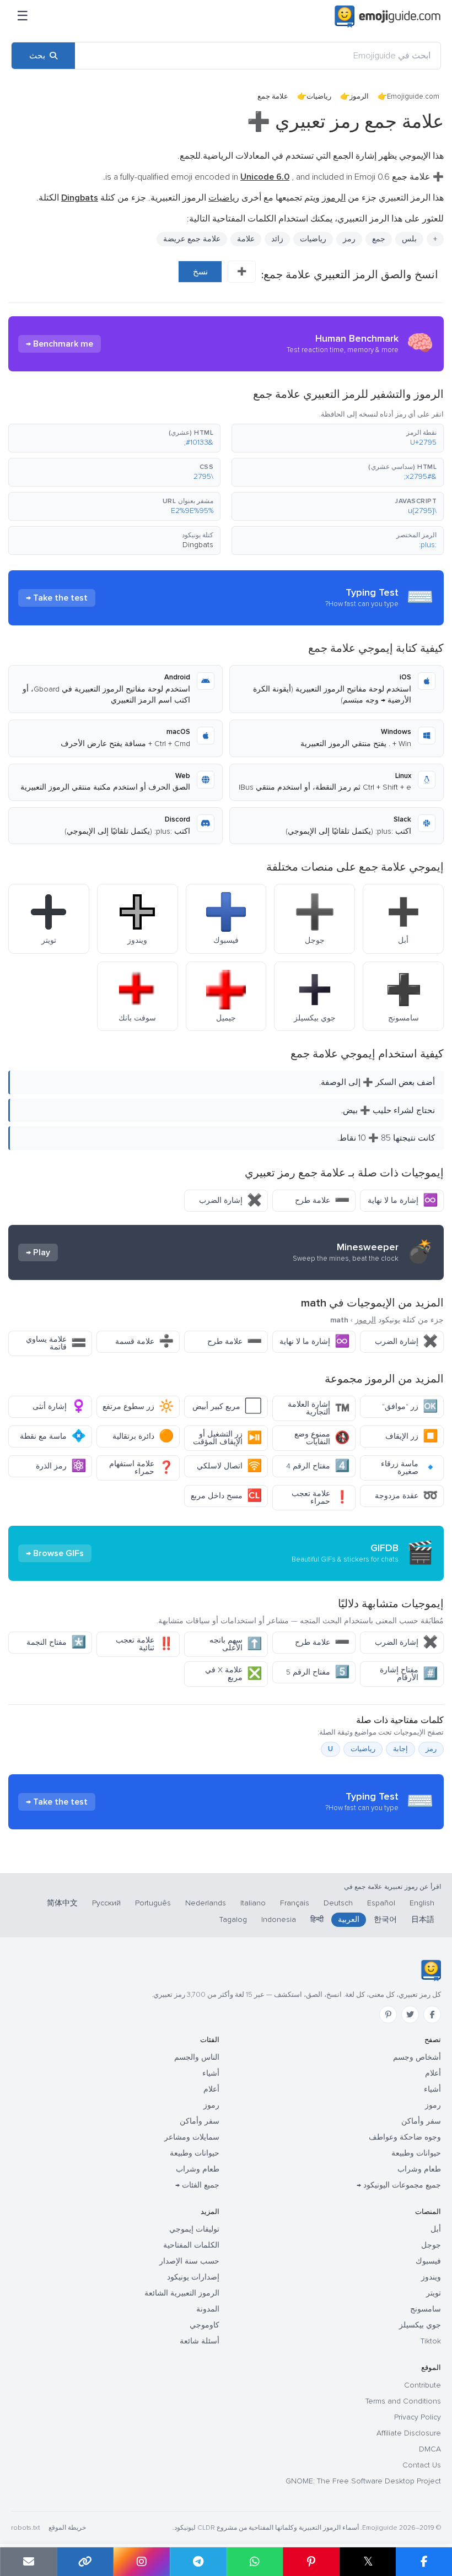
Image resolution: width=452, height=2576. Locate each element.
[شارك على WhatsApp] (255, 2562)
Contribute (423, 2385)
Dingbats (198, 545)
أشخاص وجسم (417, 2057)
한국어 (385, 1919)
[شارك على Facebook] (424, 2562)
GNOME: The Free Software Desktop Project (363, 2481)
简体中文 (62, 1903)
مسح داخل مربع (226, 1496)
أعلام (433, 2073)
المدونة (208, 2309)
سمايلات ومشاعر (192, 2137)
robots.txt (25, 2528)
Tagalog (233, 1919)
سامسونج (426, 2309)
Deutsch (338, 1903)
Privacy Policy (418, 2417)
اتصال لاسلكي (229, 1466)
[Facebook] (432, 2015)
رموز (433, 2105)
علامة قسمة (144, 1341)
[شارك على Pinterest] (311, 2562)
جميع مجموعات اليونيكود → (399, 2185)
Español (381, 1903)
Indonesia (279, 1919)
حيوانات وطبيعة (416, 2153)
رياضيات (319, 96)
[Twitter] (410, 2015)
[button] (338, 438)
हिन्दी (317, 1919)
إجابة (400, 1749)
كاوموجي (205, 2325)
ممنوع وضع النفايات (322, 1438)
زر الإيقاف (411, 1436)
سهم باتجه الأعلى (236, 1644)
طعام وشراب (419, 2169)
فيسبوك (428, 2261)
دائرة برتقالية (143, 1436)
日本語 (423, 1919)
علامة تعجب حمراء (321, 1497)
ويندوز (431, 2277)
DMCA (430, 2449)
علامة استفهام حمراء (141, 1468)
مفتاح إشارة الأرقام (409, 1674)
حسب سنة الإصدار (189, 2261)
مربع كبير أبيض (227, 1406)
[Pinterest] (388, 2015)
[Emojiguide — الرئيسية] (431, 1970)
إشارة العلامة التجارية (319, 1408)
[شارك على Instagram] (141, 2562)
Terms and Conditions (403, 2401)
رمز (349, 239)
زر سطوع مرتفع (138, 1406)
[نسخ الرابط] (85, 2562)
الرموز (359, 96)
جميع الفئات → (197, 2185)
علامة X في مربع (233, 1674)
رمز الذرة (61, 1466)
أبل (436, 2229)
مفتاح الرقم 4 (318, 1466)
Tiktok (431, 2341)
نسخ (200, 272)
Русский (106, 1903)
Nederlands (206, 1903)
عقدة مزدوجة (406, 1496)
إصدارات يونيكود (193, 2277)
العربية (349, 1919)
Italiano (253, 1903)
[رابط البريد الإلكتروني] (28, 2562)
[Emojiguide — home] (388, 17)
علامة (246, 239)
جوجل (431, 2245)
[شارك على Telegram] (198, 2562)
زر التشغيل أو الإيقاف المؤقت (227, 1438)
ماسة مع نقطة (53, 1436)
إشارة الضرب (230, 1200)
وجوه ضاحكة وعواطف (405, 2137)
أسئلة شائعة (200, 2341)
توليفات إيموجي (194, 2229)
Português (153, 1903)
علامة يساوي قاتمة (56, 1343)
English (422, 1903)
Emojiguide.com (413, 96)
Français (295, 1903)
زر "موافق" (410, 1406)
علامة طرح (322, 1200)
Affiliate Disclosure (409, 2433)
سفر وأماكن (421, 2121)
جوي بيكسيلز (420, 2325)
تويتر (434, 2293)
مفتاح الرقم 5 (318, 1672)
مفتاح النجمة (56, 1642)
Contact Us (422, 2465)
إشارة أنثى (59, 1406)
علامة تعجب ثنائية (145, 1644)
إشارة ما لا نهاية (403, 1200)
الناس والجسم (197, 2057)
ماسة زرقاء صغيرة (409, 1468)
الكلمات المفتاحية (191, 2245)
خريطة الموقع (67, 2528)
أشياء (432, 2089)
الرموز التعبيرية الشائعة (182, 2293)
